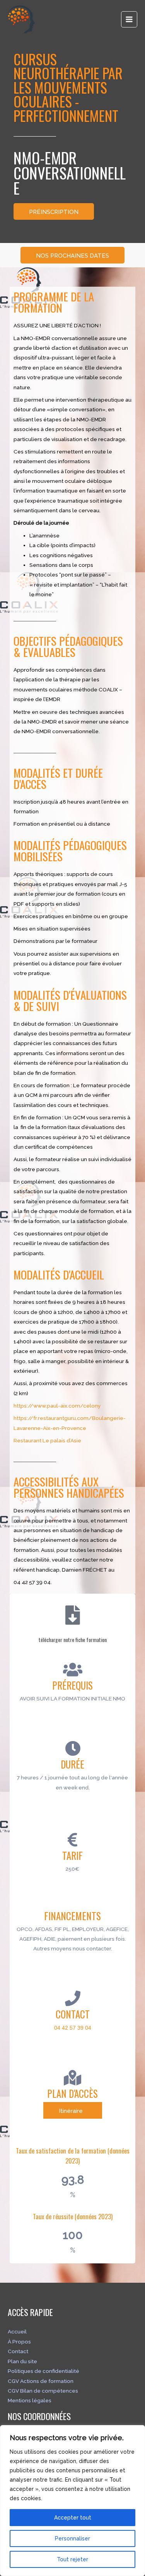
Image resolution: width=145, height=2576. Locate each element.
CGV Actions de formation (41, 2381)
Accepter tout (73, 2518)
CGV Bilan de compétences (43, 2391)
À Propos (19, 2342)
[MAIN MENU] (129, 20)
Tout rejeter (72, 2559)
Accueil (17, 2331)
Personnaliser (72, 2538)
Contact (18, 2351)
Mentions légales (30, 2400)
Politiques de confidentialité (43, 2371)
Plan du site (22, 2361)
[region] (72, 2501)
